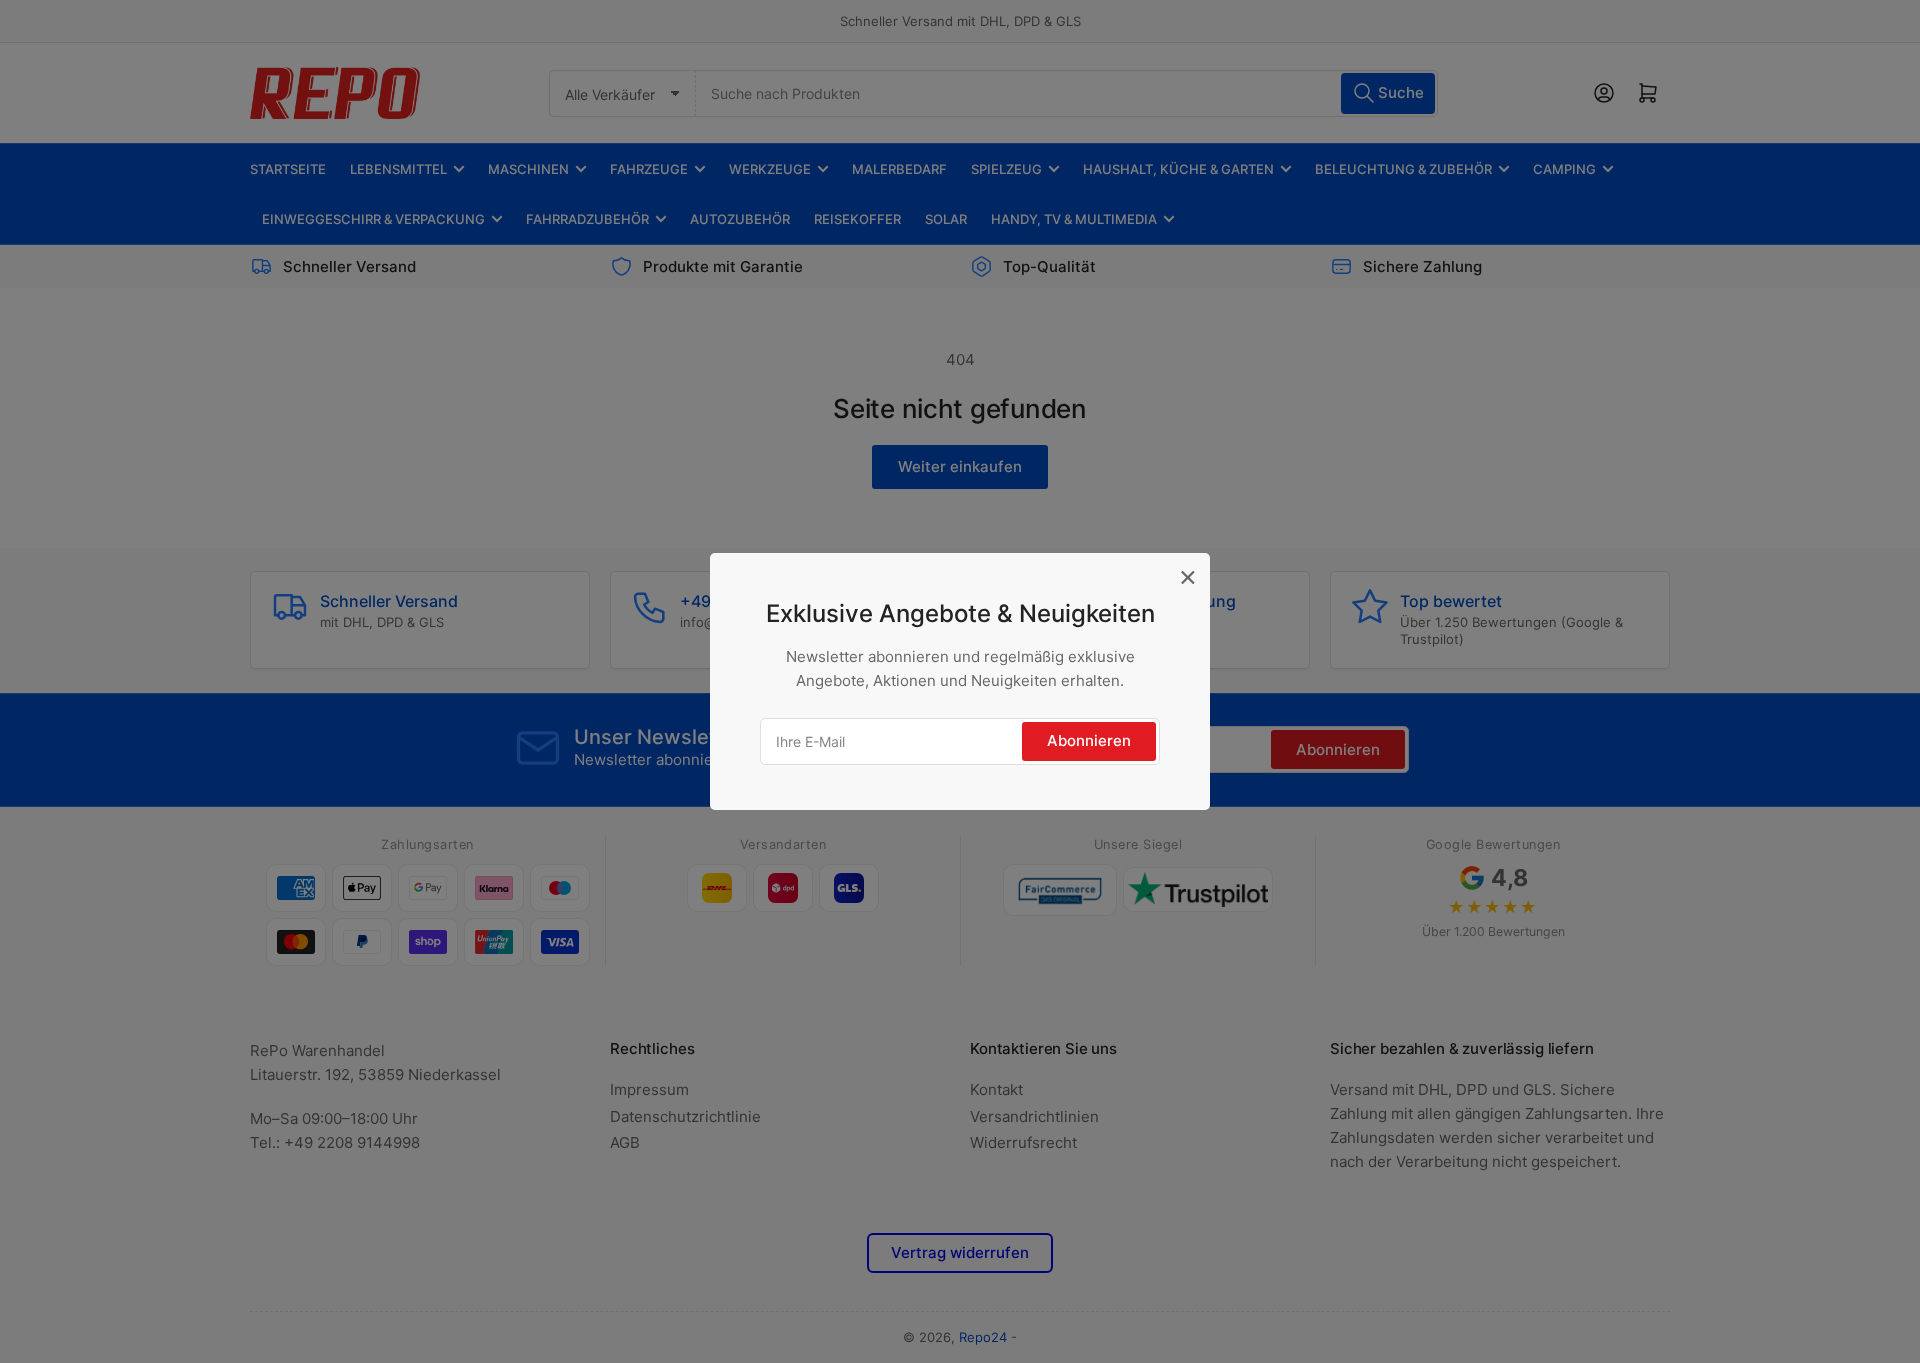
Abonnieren (1089, 740)
